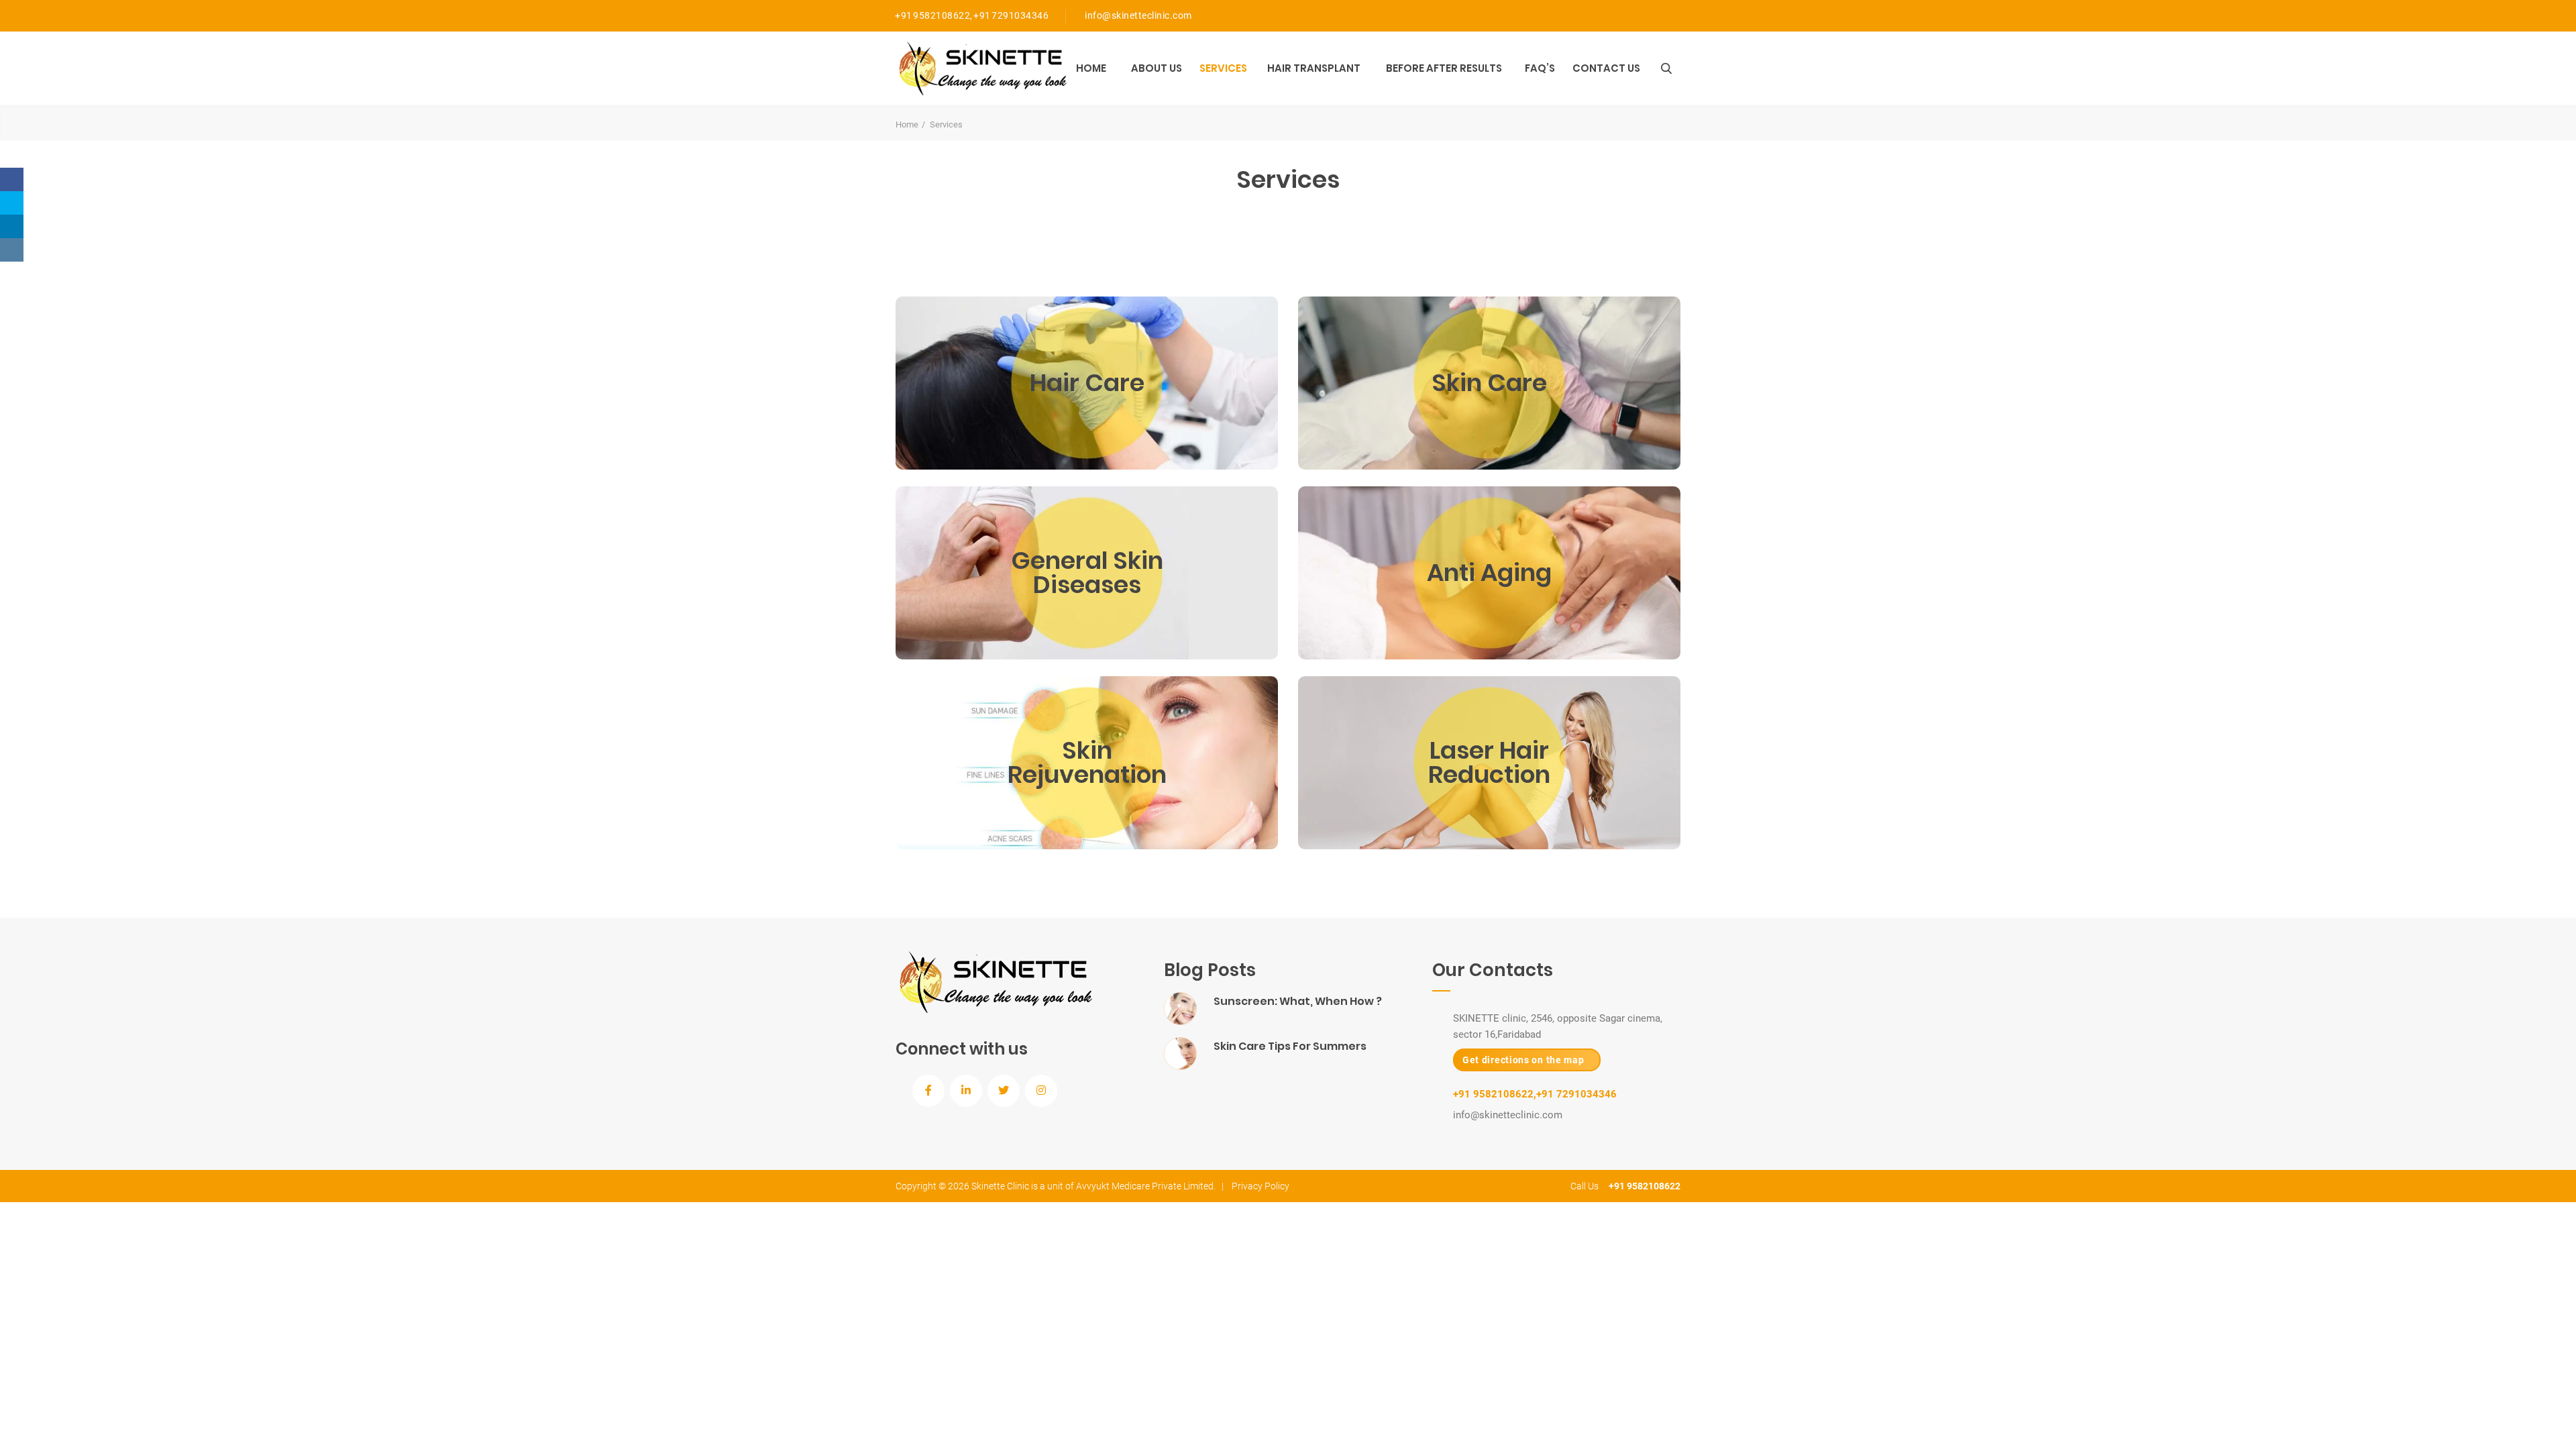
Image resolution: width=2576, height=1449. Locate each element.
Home (1091, 68)
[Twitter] (12, 203)
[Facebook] (12, 179)
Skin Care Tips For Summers (1290, 1046)
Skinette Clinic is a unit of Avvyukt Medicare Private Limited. (1093, 1186)
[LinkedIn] (12, 226)
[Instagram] (12, 250)
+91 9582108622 (932, 15)
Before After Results (1444, 68)
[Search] (1666, 68)
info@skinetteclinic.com (1138, 15)
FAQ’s (1540, 68)
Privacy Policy (1260, 1186)
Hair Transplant (1314, 68)
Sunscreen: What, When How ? (1298, 1001)
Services (1223, 68)
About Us (1157, 68)
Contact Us (1606, 68)
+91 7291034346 (1011, 15)
